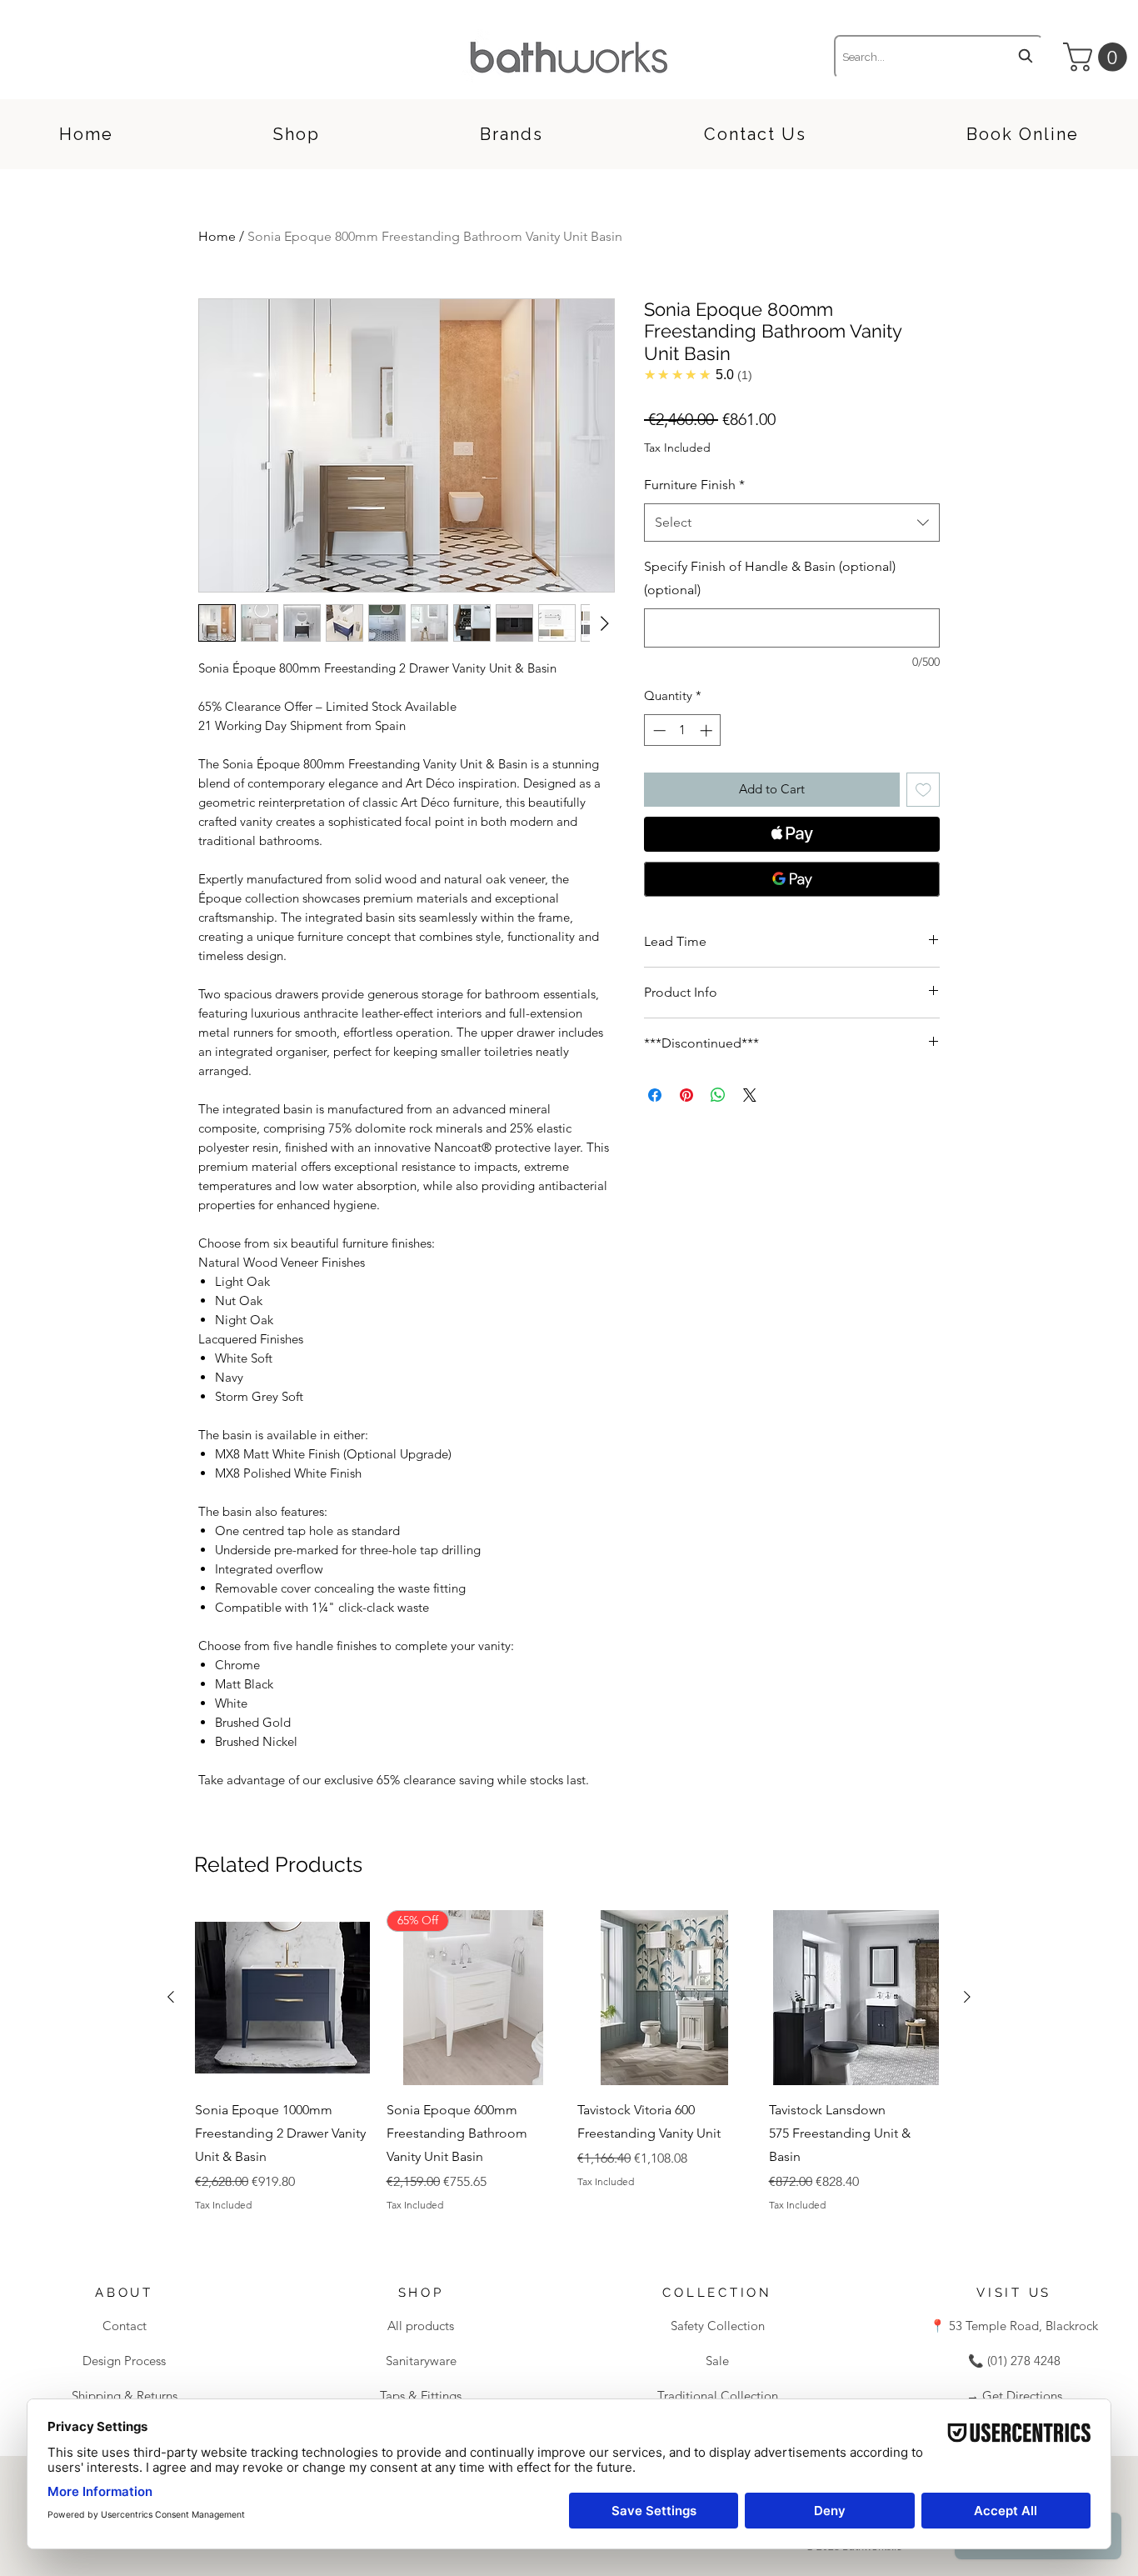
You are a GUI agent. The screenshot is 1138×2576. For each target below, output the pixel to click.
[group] (569, 2061)
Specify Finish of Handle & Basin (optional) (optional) (770, 578)
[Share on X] (750, 1095)
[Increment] (708, 730)
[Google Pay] (792, 879)
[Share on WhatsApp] (718, 1095)
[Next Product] (967, 1997)
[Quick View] (282, 1998)
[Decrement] (658, 730)
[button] (1098, 57)
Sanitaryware (421, 2361)
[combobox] (938, 57)
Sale (717, 2361)
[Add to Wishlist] (923, 790)
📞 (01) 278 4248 (1014, 2361)
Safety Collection (718, 2326)
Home (217, 236)
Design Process (124, 2361)
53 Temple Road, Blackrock (1022, 2326)
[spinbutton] (683, 730)
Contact (125, 2326)
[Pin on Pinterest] (686, 1095)
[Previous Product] (171, 1997)
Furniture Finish (694, 485)
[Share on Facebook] (655, 1095)
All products (421, 2326)
